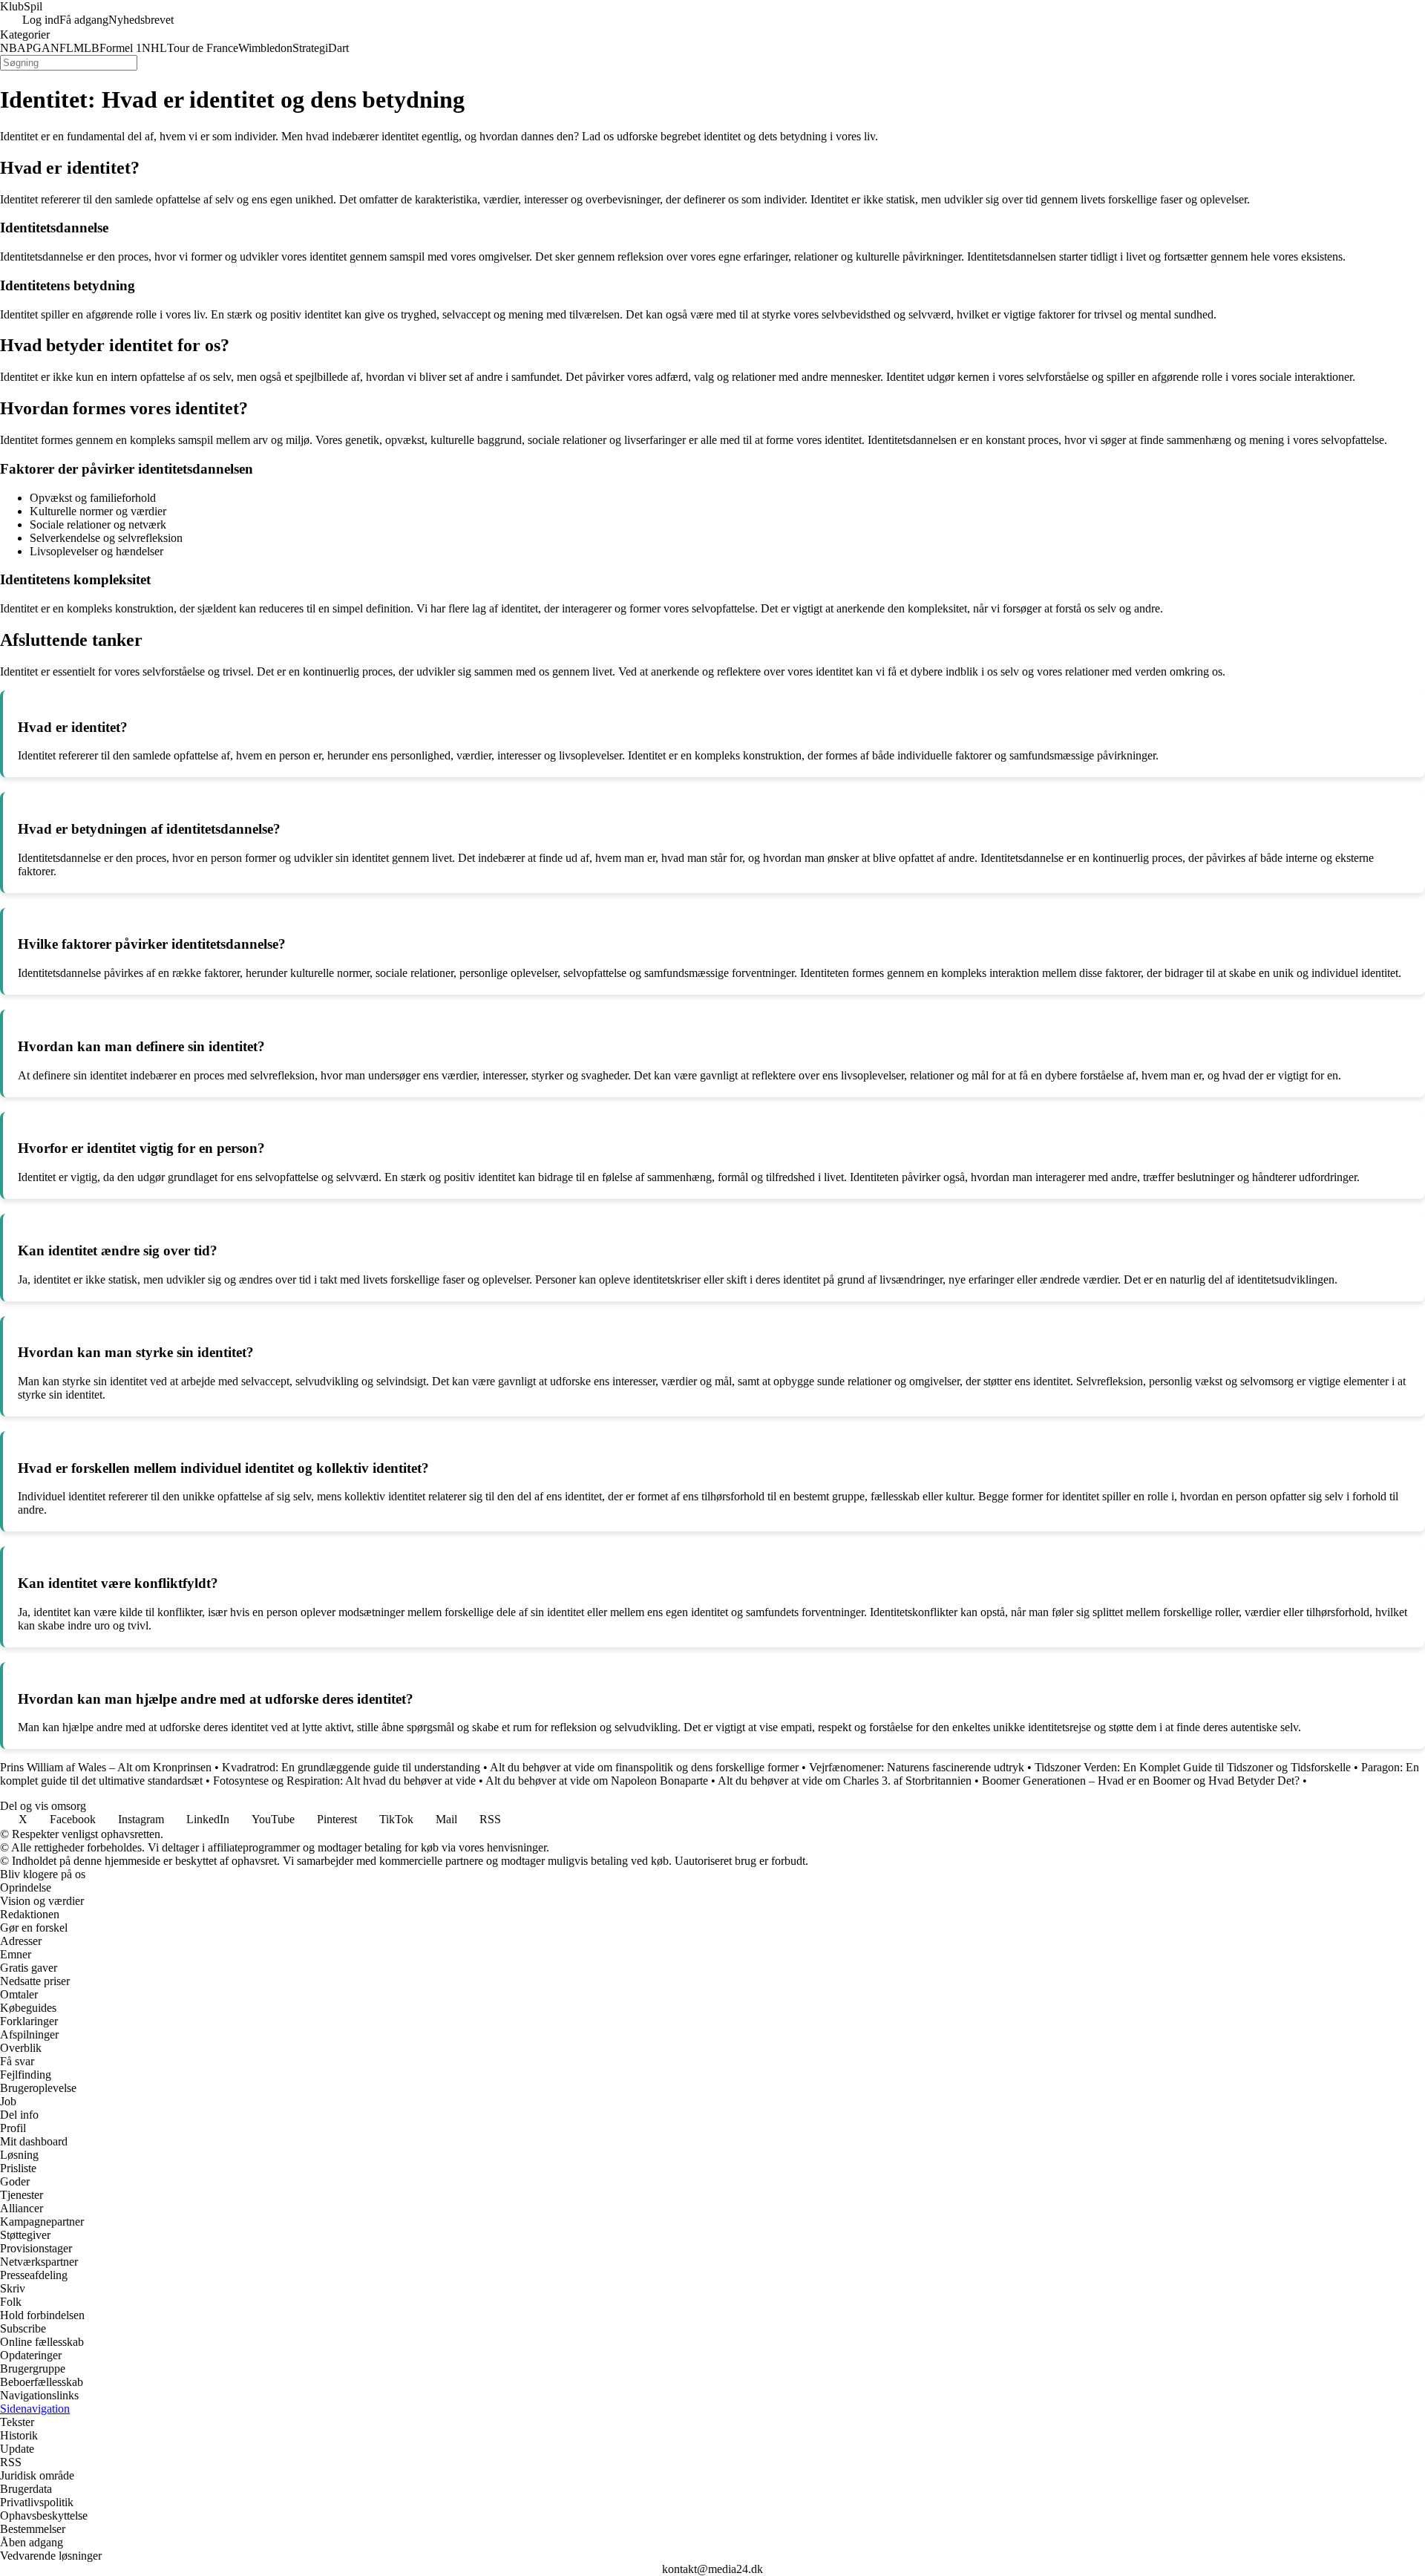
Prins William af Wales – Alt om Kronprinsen (106, 1767)
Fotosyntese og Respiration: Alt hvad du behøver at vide (344, 1781)
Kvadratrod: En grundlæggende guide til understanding (351, 1767)
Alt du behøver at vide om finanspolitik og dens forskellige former (644, 1767)
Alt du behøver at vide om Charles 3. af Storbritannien (845, 1781)
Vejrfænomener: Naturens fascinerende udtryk (917, 1767)
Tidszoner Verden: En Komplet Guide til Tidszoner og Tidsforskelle (1193, 1767)
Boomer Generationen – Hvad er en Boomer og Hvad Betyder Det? (1141, 1781)
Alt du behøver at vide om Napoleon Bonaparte (597, 1781)
